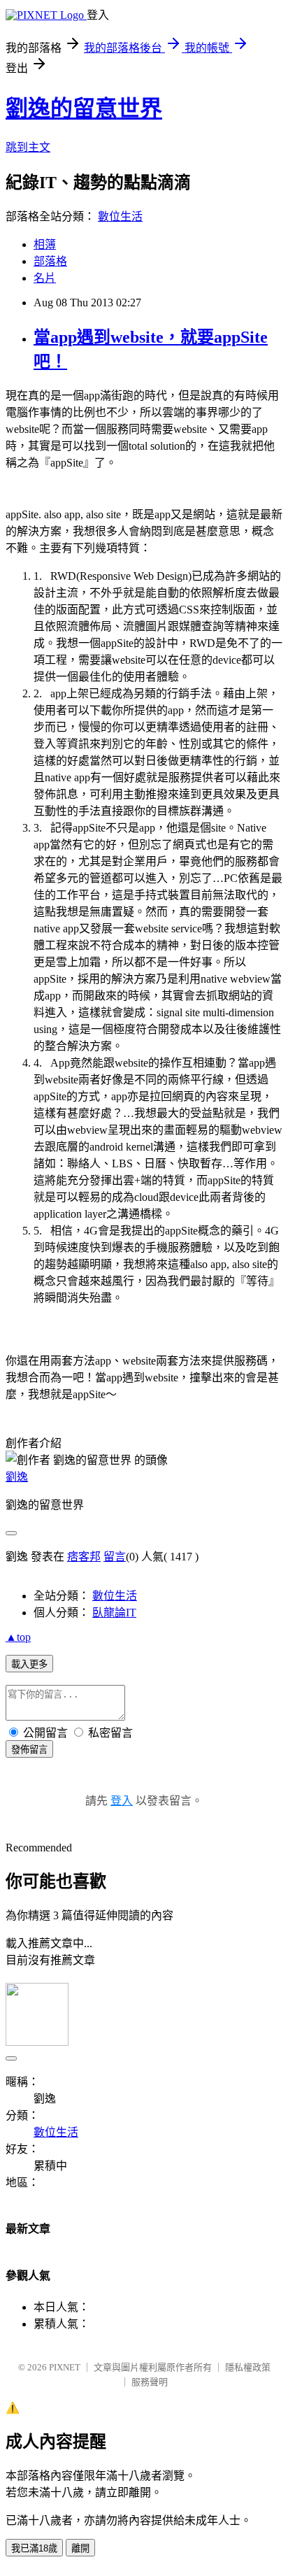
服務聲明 (150, 2382)
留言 (115, 1557)
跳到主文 (28, 147)
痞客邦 (84, 1557)
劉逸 (17, 1477)
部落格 (50, 261)
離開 (80, 2548)
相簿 (45, 244)
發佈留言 (29, 1750)
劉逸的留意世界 (84, 108)
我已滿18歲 (34, 2548)
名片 (45, 278)
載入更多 (29, 1664)
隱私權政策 (248, 2367)
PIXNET (65, 2367)
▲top (18, 1637)
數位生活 (120, 216)
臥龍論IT (114, 1613)
